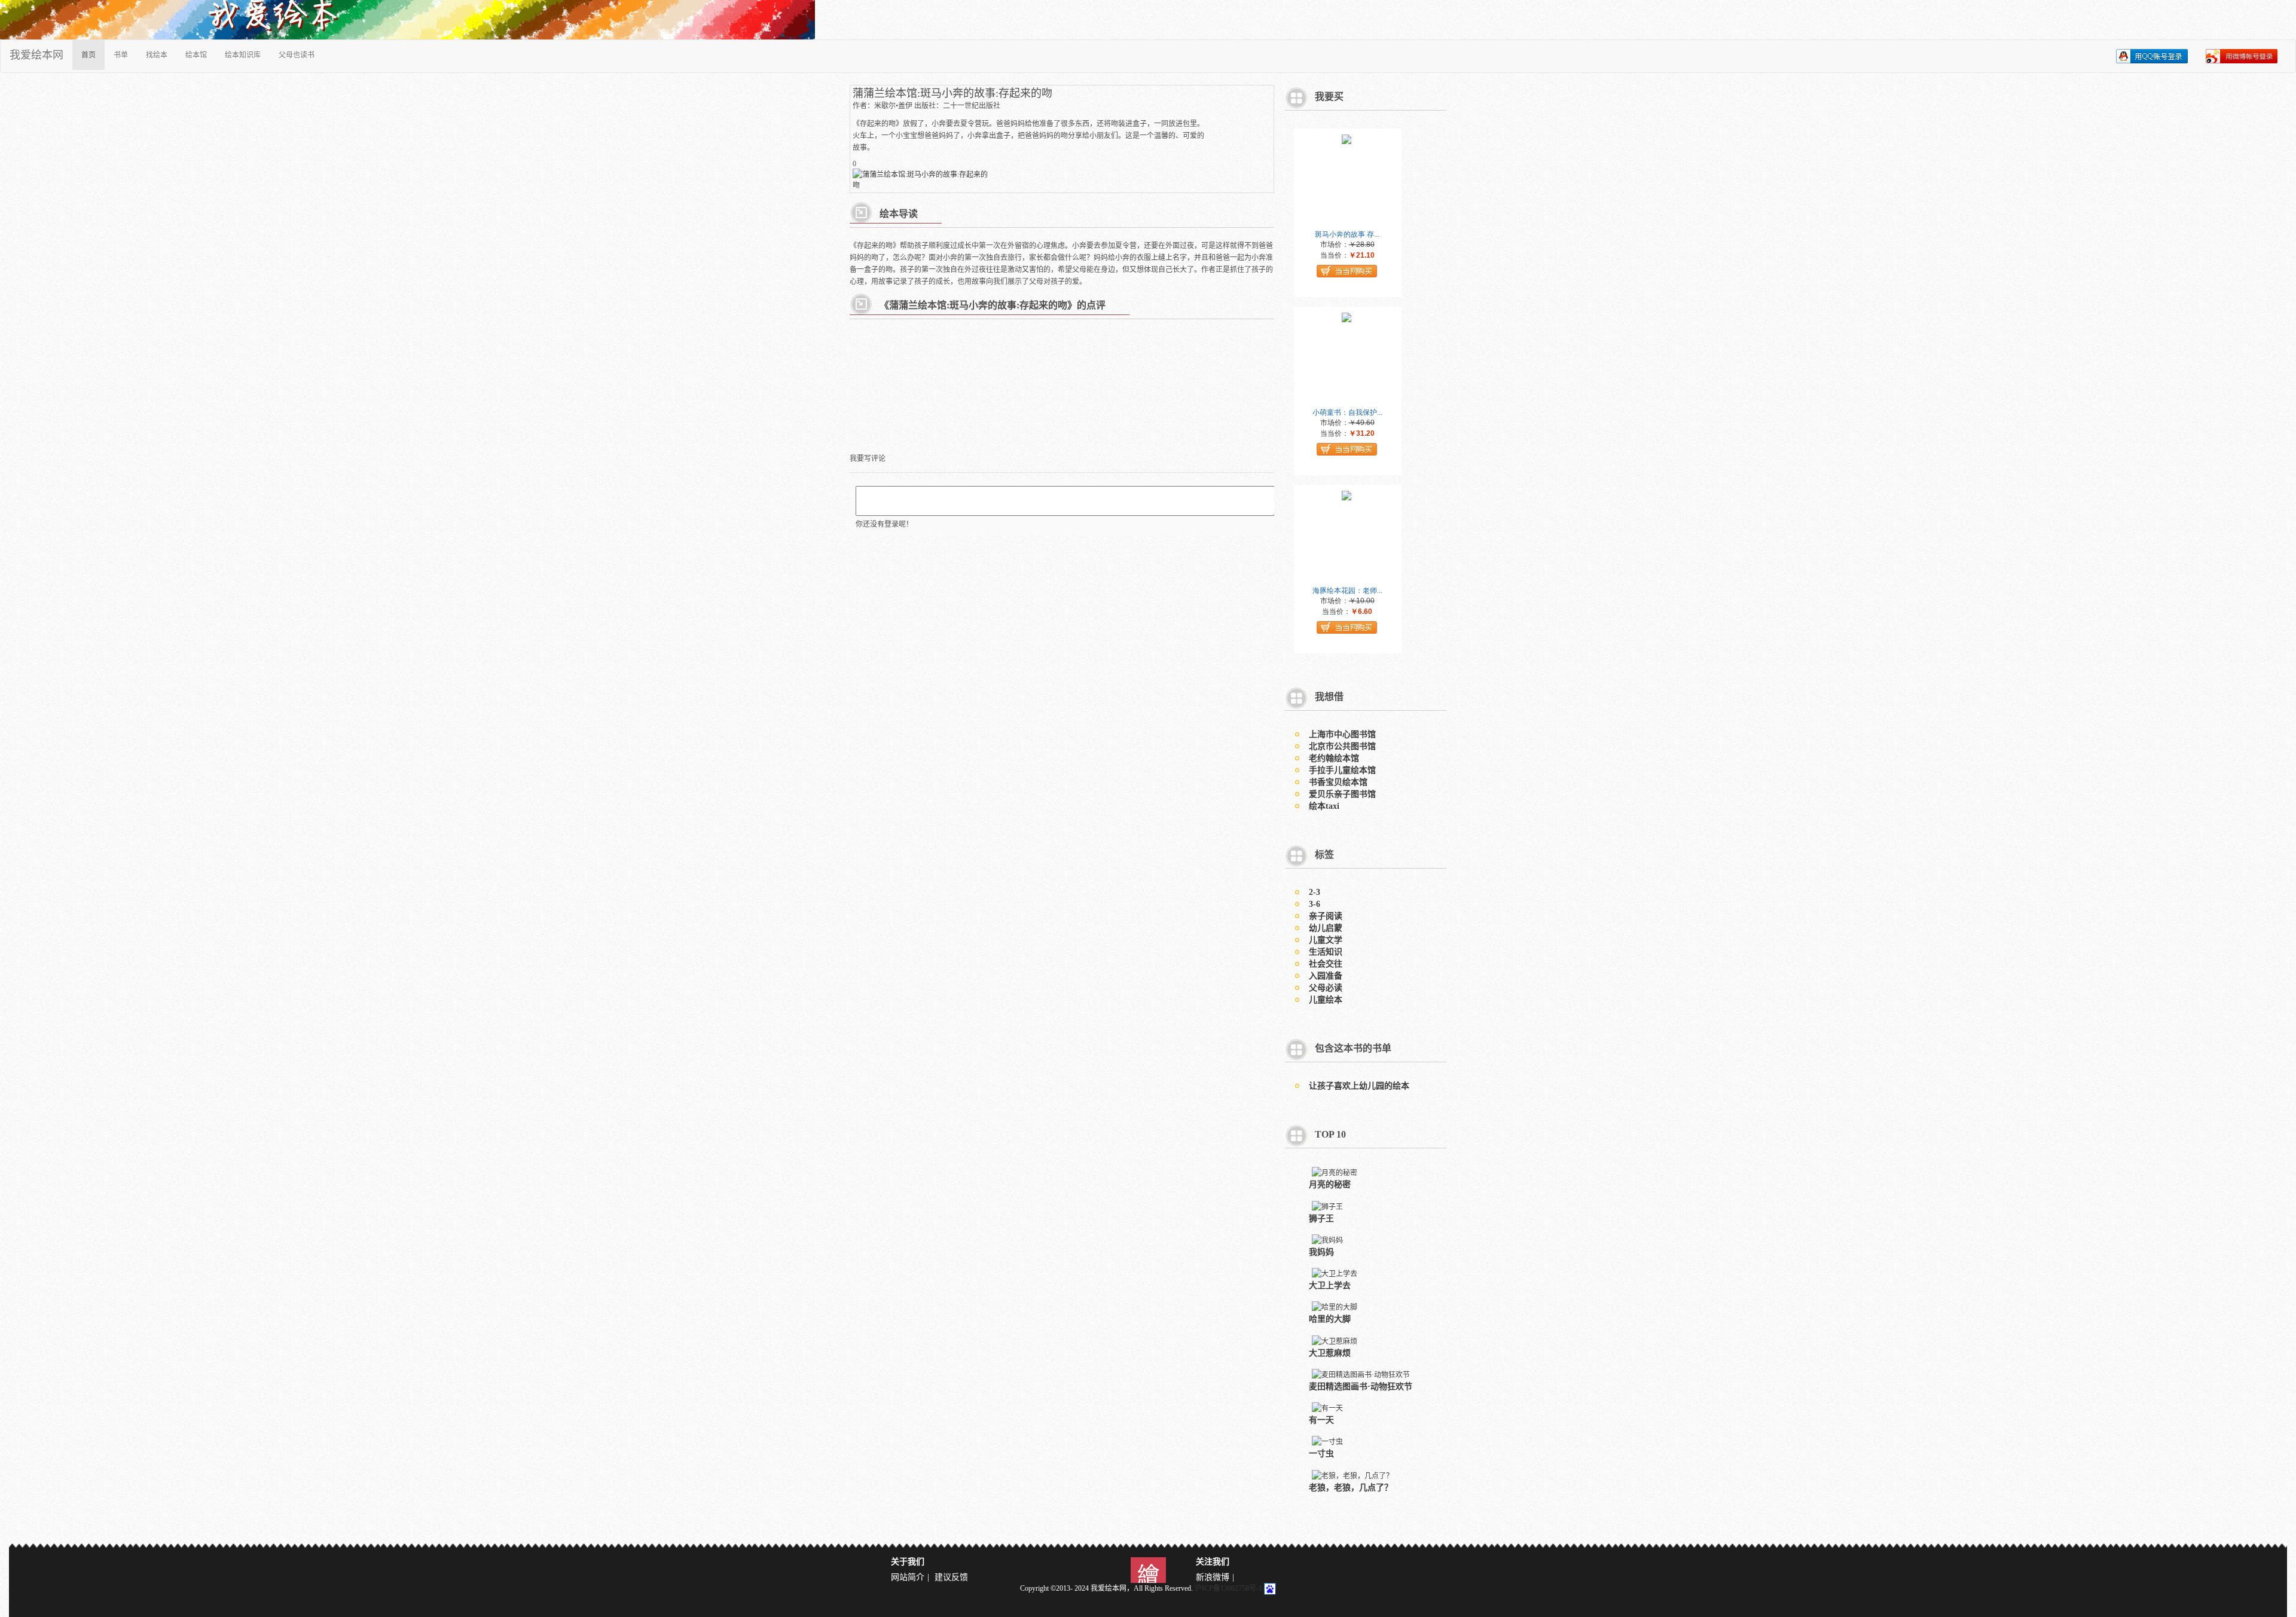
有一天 (1321, 1420)
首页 (88, 55)
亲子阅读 (1326, 916)
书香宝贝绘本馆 (1338, 782)
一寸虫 (1321, 1454)
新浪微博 (1213, 1577)
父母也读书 (297, 55)
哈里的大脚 (1330, 1319)
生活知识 (1326, 952)
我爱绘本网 (36, 55)
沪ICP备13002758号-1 (1228, 1588)
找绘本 (157, 55)
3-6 (1315, 904)
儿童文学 (1326, 940)
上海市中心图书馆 (1342, 734)
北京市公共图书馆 (1342, 746)
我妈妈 (1321, 1252)
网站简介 (908, 1577)
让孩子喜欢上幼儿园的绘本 (1359, 1086)
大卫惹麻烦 (1330, 1353)
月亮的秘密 (1330, 1185)
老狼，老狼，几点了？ (1351, 1488)
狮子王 (1321, 1219)
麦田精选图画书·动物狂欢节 (1361, 1387)
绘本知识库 (243, 55)
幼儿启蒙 (1326, 928)
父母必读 (1326, 988)
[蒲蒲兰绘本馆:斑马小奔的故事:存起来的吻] (921, 179)
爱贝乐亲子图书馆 (1342, 794)
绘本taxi (1324, 806)
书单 (121, 55)
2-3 (1315, 892)
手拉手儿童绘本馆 (1342, 770)
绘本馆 (196, 55)
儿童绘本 (1326, 1000)
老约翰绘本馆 (1334, 758)
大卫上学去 (1330, 1286)
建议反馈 (951, 1577)
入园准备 (1326, 976)
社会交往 (1326, 964)
